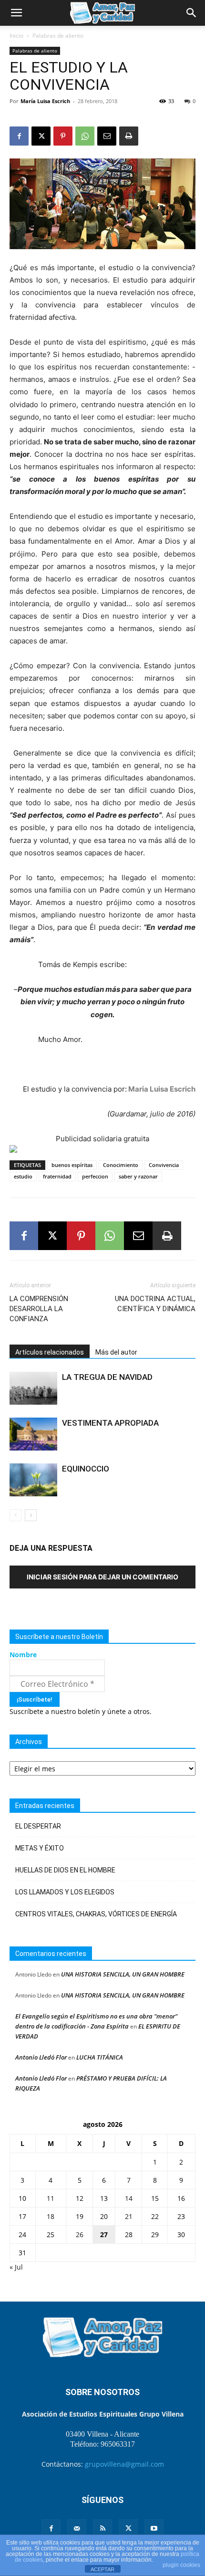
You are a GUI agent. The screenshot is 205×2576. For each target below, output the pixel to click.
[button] (16, 13)
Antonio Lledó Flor (41, 2057)
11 (51, 2198)
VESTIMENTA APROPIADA (110, 1423)
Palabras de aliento (58, 36)
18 (51, 2216)
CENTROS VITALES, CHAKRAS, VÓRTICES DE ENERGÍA (96, 1914)
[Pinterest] (63, 136)
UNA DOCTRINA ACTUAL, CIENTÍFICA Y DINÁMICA (155, 1304)
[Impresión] (129, 136)
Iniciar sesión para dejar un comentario (102, 1577)
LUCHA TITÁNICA (100, 2057)
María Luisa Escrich (45, 101)
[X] (41, 136)
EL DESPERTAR (38, 1826)
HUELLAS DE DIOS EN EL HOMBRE (65, 1870)
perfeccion (95, 1176)
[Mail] (77, 2529)
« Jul (16, 2267)
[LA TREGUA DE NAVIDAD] (33, 1388)
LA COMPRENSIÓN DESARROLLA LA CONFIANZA (39, 1309)
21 (129, 2216)
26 (80, 2234)
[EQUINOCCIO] (33, 1480)
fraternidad (57, 1176)
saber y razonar (138, 1176)
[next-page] (31, 1515)
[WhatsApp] (85, 136)
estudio (23, 1176)
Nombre (23, 1655)
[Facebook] (19, 136)
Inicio (16, 36)
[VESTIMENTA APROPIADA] (33, 1434)
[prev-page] (15, 1515)
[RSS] (102, 2529)
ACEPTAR (102, 2569)
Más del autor (116, 1352)
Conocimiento (121, 1165)
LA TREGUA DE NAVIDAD (107, 1377)
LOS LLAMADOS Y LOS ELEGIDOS (65, 1892)
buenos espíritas (72, 1165)
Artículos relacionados (50, 1352)
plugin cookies (181, 2565)
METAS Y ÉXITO (40, 1848)
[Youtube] (154, 2529)
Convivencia (164, 1165)
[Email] (107, 136)
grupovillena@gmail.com (124, 2464)
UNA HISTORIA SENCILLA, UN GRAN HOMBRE (123, 1974)
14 (129, 2198)
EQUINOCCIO (86, 1469)
